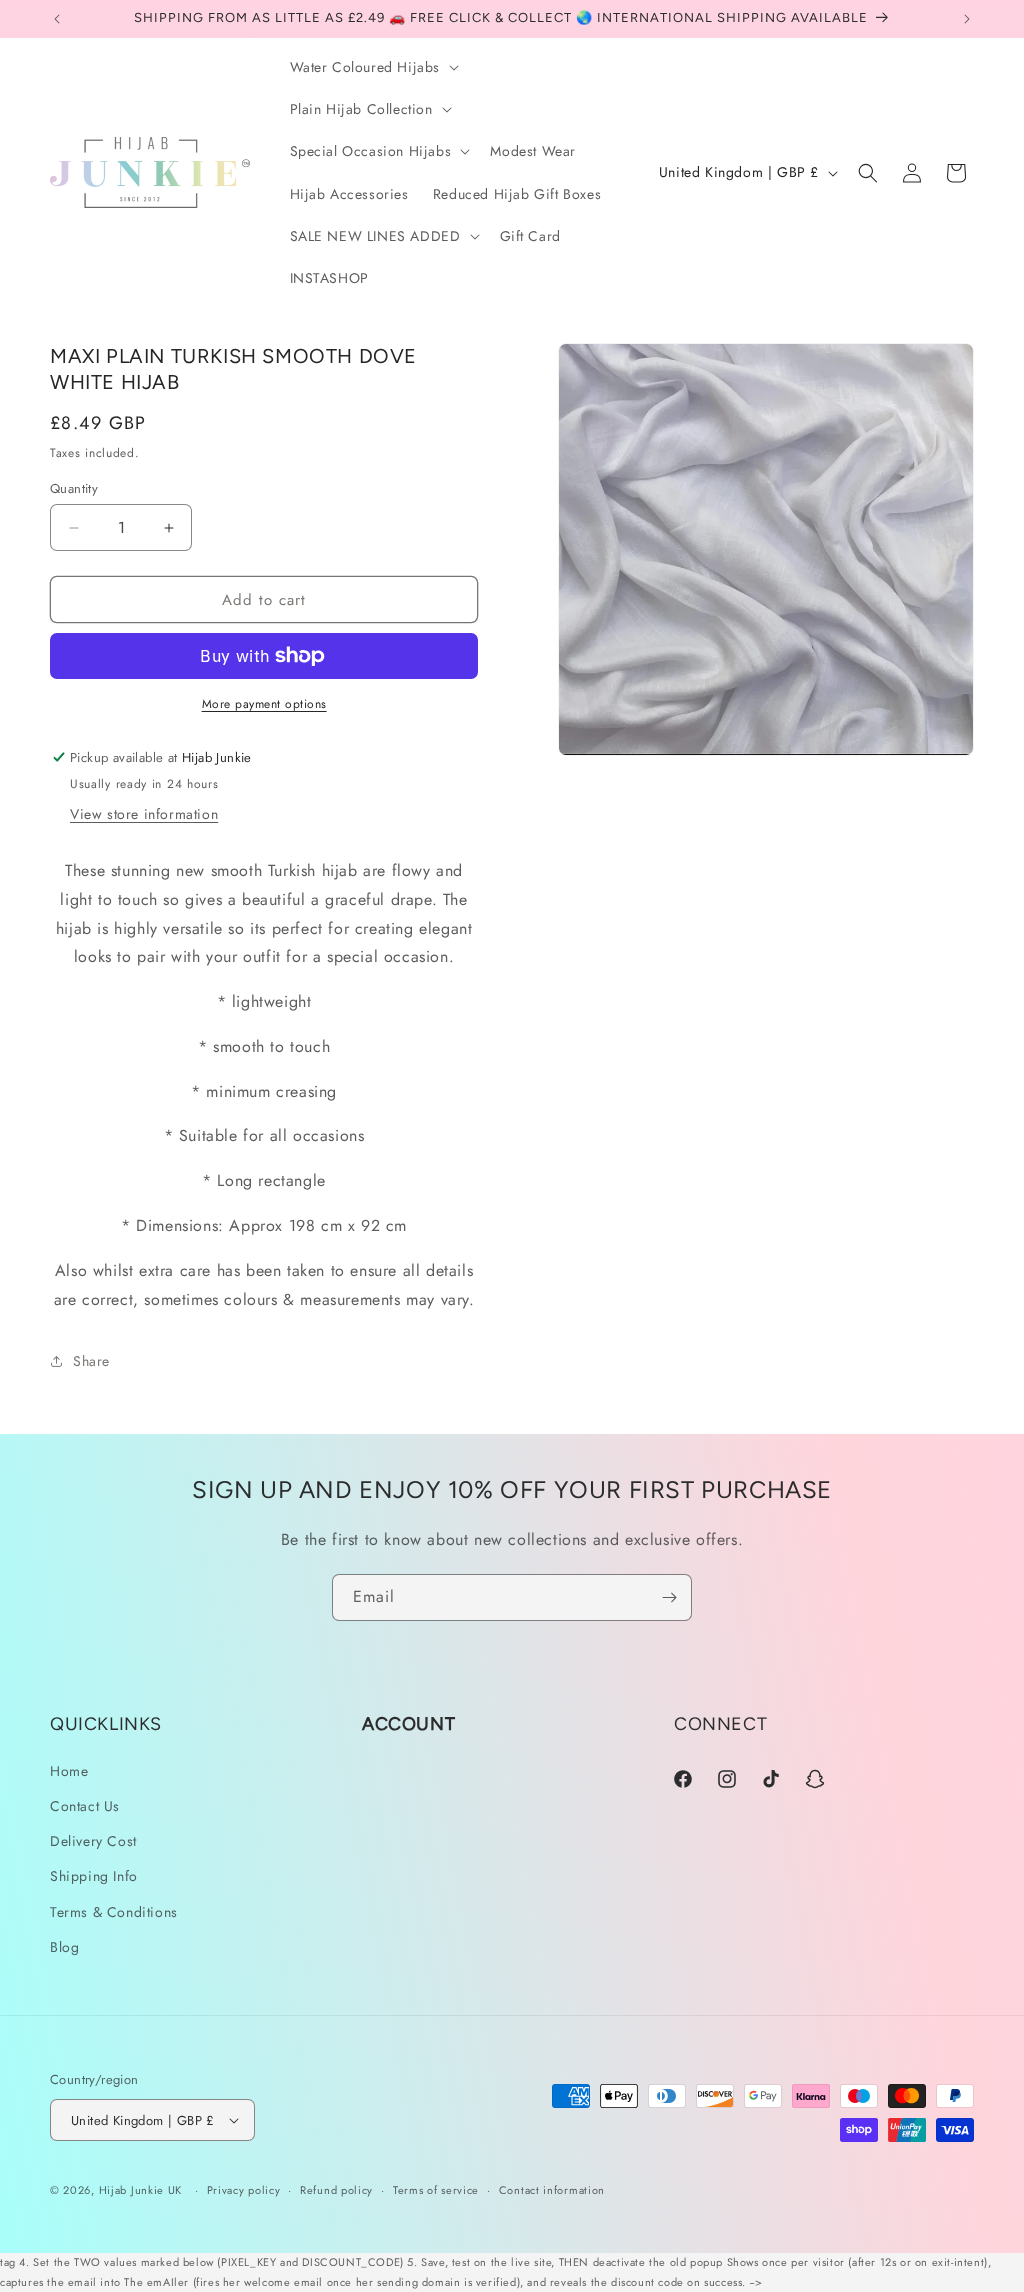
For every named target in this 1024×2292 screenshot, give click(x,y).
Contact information (552, 2190)
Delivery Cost (93, 1841)
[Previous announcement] (57, 19)
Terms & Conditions (114, 1912)
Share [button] (91, 1361)
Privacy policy (244, 2190)
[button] (373, 67)
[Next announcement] (967, 19)
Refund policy (336, 2190)
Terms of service (436, 2190)
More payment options (264, 704)
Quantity (74, 488)
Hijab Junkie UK (141, 2190)
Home (69, 1771)
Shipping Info (94, 1876)
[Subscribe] (669, 1597)
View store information (144, 814)
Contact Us (85, 1806)
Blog (64, 1947)
